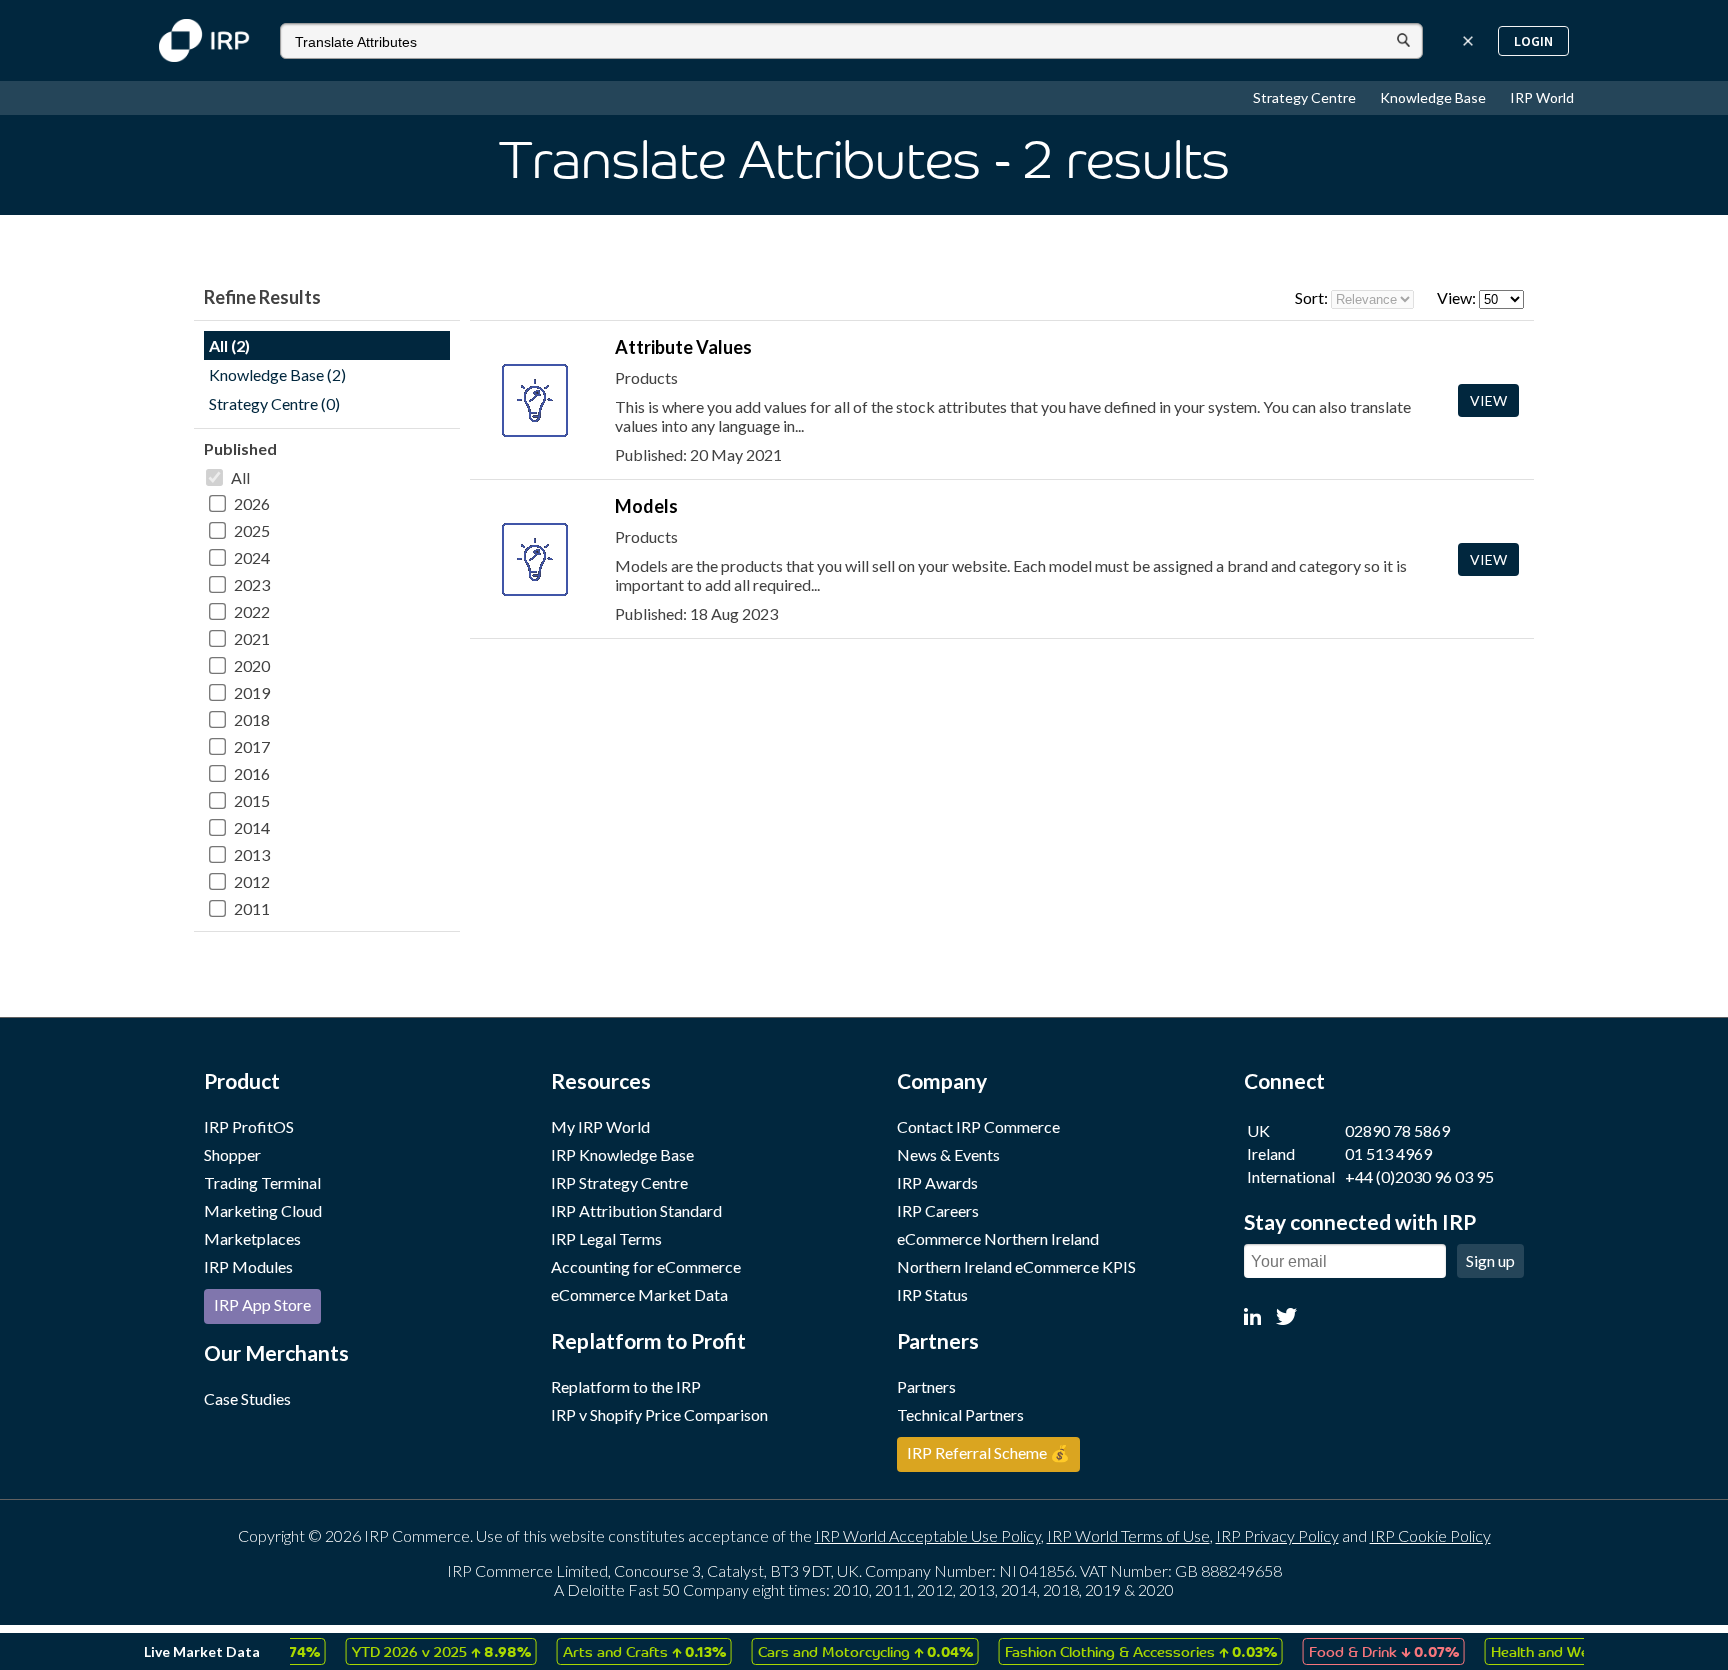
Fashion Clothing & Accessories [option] (1116, 1651)
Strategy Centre (1306, 97)
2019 (252, 692)
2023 (252, 584)
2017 (252, 746)
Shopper (232, 1154)
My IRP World (600, 1126)
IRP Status (932, 1294)
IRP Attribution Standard (636, 1210)
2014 (252, 827)
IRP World (1542, 97)
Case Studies (247, 1398)
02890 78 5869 (1397, 1130)
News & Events (948, 1154)
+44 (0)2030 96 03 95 (1419, 1176)
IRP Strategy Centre (619, 1182)
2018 (252, 719)
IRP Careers (938, 1210)
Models (646, 506)
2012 (252, 881)
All (240, 477)
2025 (252, 530)
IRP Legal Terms (606, 1238)
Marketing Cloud (263, 1210)
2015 (252, 800)
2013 (252, 854)
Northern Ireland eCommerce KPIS (1016, 1266)
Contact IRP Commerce (978, 1126)
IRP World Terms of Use (1128, 1535)
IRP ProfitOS (249, 1126)
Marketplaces (252, 1238)
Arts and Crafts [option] (619, 1651)
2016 (252, 773)
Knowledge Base (1434, 97)
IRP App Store (262, 1304)
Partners (926, 1386)
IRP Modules (248, 1266)
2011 (252, 908)
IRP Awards (937, 1182)
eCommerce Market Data (639, 1294)
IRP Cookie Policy (1430, 1535)
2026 (252, 503)
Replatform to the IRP (626, 1386)
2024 (252, 557)
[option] (416, 1651)
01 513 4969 (1388, 1153)
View (1488, 400)
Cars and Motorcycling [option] (840, 1651)
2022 (252, 611)
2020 (252, 665)
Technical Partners (960, 1414)
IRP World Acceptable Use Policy (928, 1535)
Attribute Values (683, 347)
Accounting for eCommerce (646, 1266)
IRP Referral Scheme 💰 (988, 1452)
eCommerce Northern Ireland (998, 1238)
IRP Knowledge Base (622, 1154)
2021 (252, 638)
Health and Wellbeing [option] (1567, 1651)
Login (1533, 41)
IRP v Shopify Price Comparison (659, 1414)
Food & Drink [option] (1359, 1651)
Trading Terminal (262, 1182)
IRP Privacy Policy (1277, 1535)
